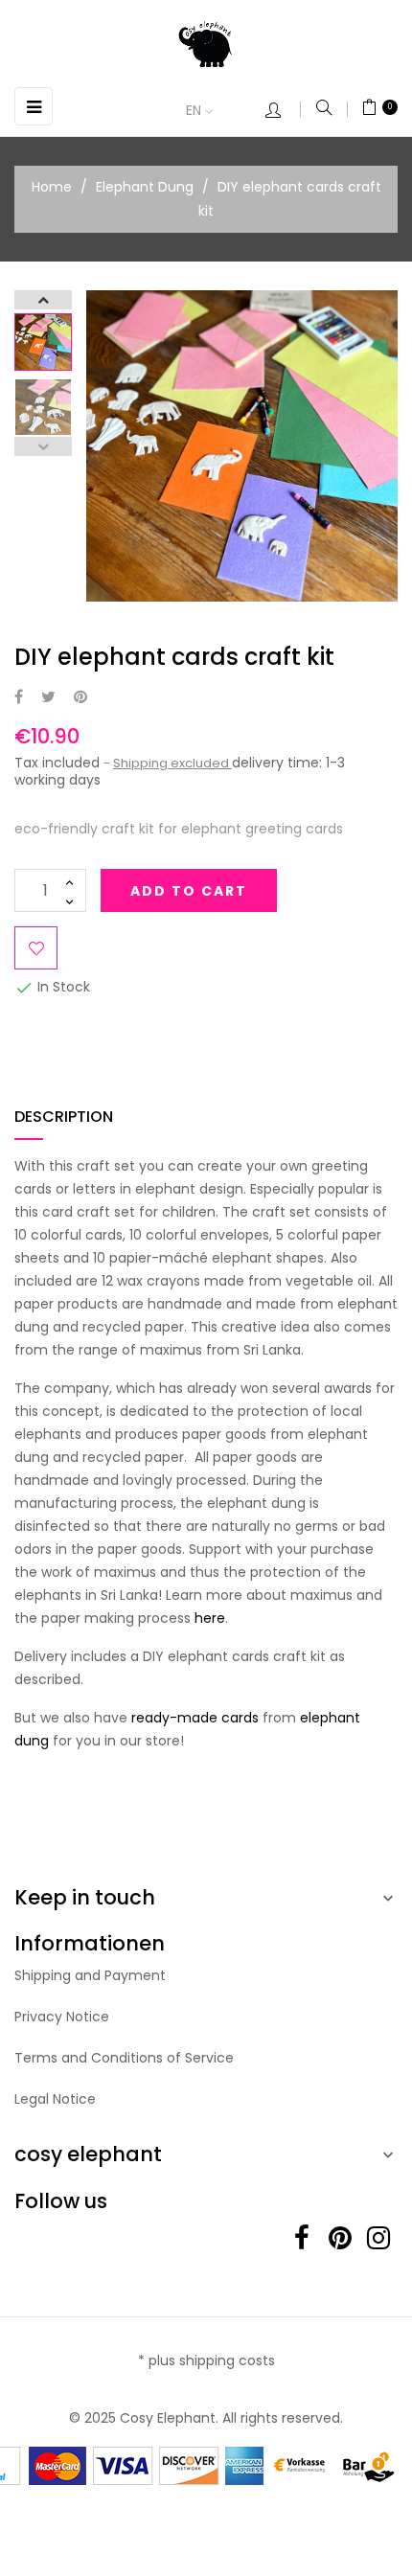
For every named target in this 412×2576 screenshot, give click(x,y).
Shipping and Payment (90, 1975)
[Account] (283, 112)
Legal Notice (55, 2099)
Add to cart (189, 891)
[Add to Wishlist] (36, 948)
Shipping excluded (172, 763)
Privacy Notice (62, 2017)
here (210, 1618)
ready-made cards (195, 1718)
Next (43, 300)
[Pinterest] (80, 698)
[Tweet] (48, 698)
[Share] (19, 698)
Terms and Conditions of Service (124, 2058)
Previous (43, 446)
